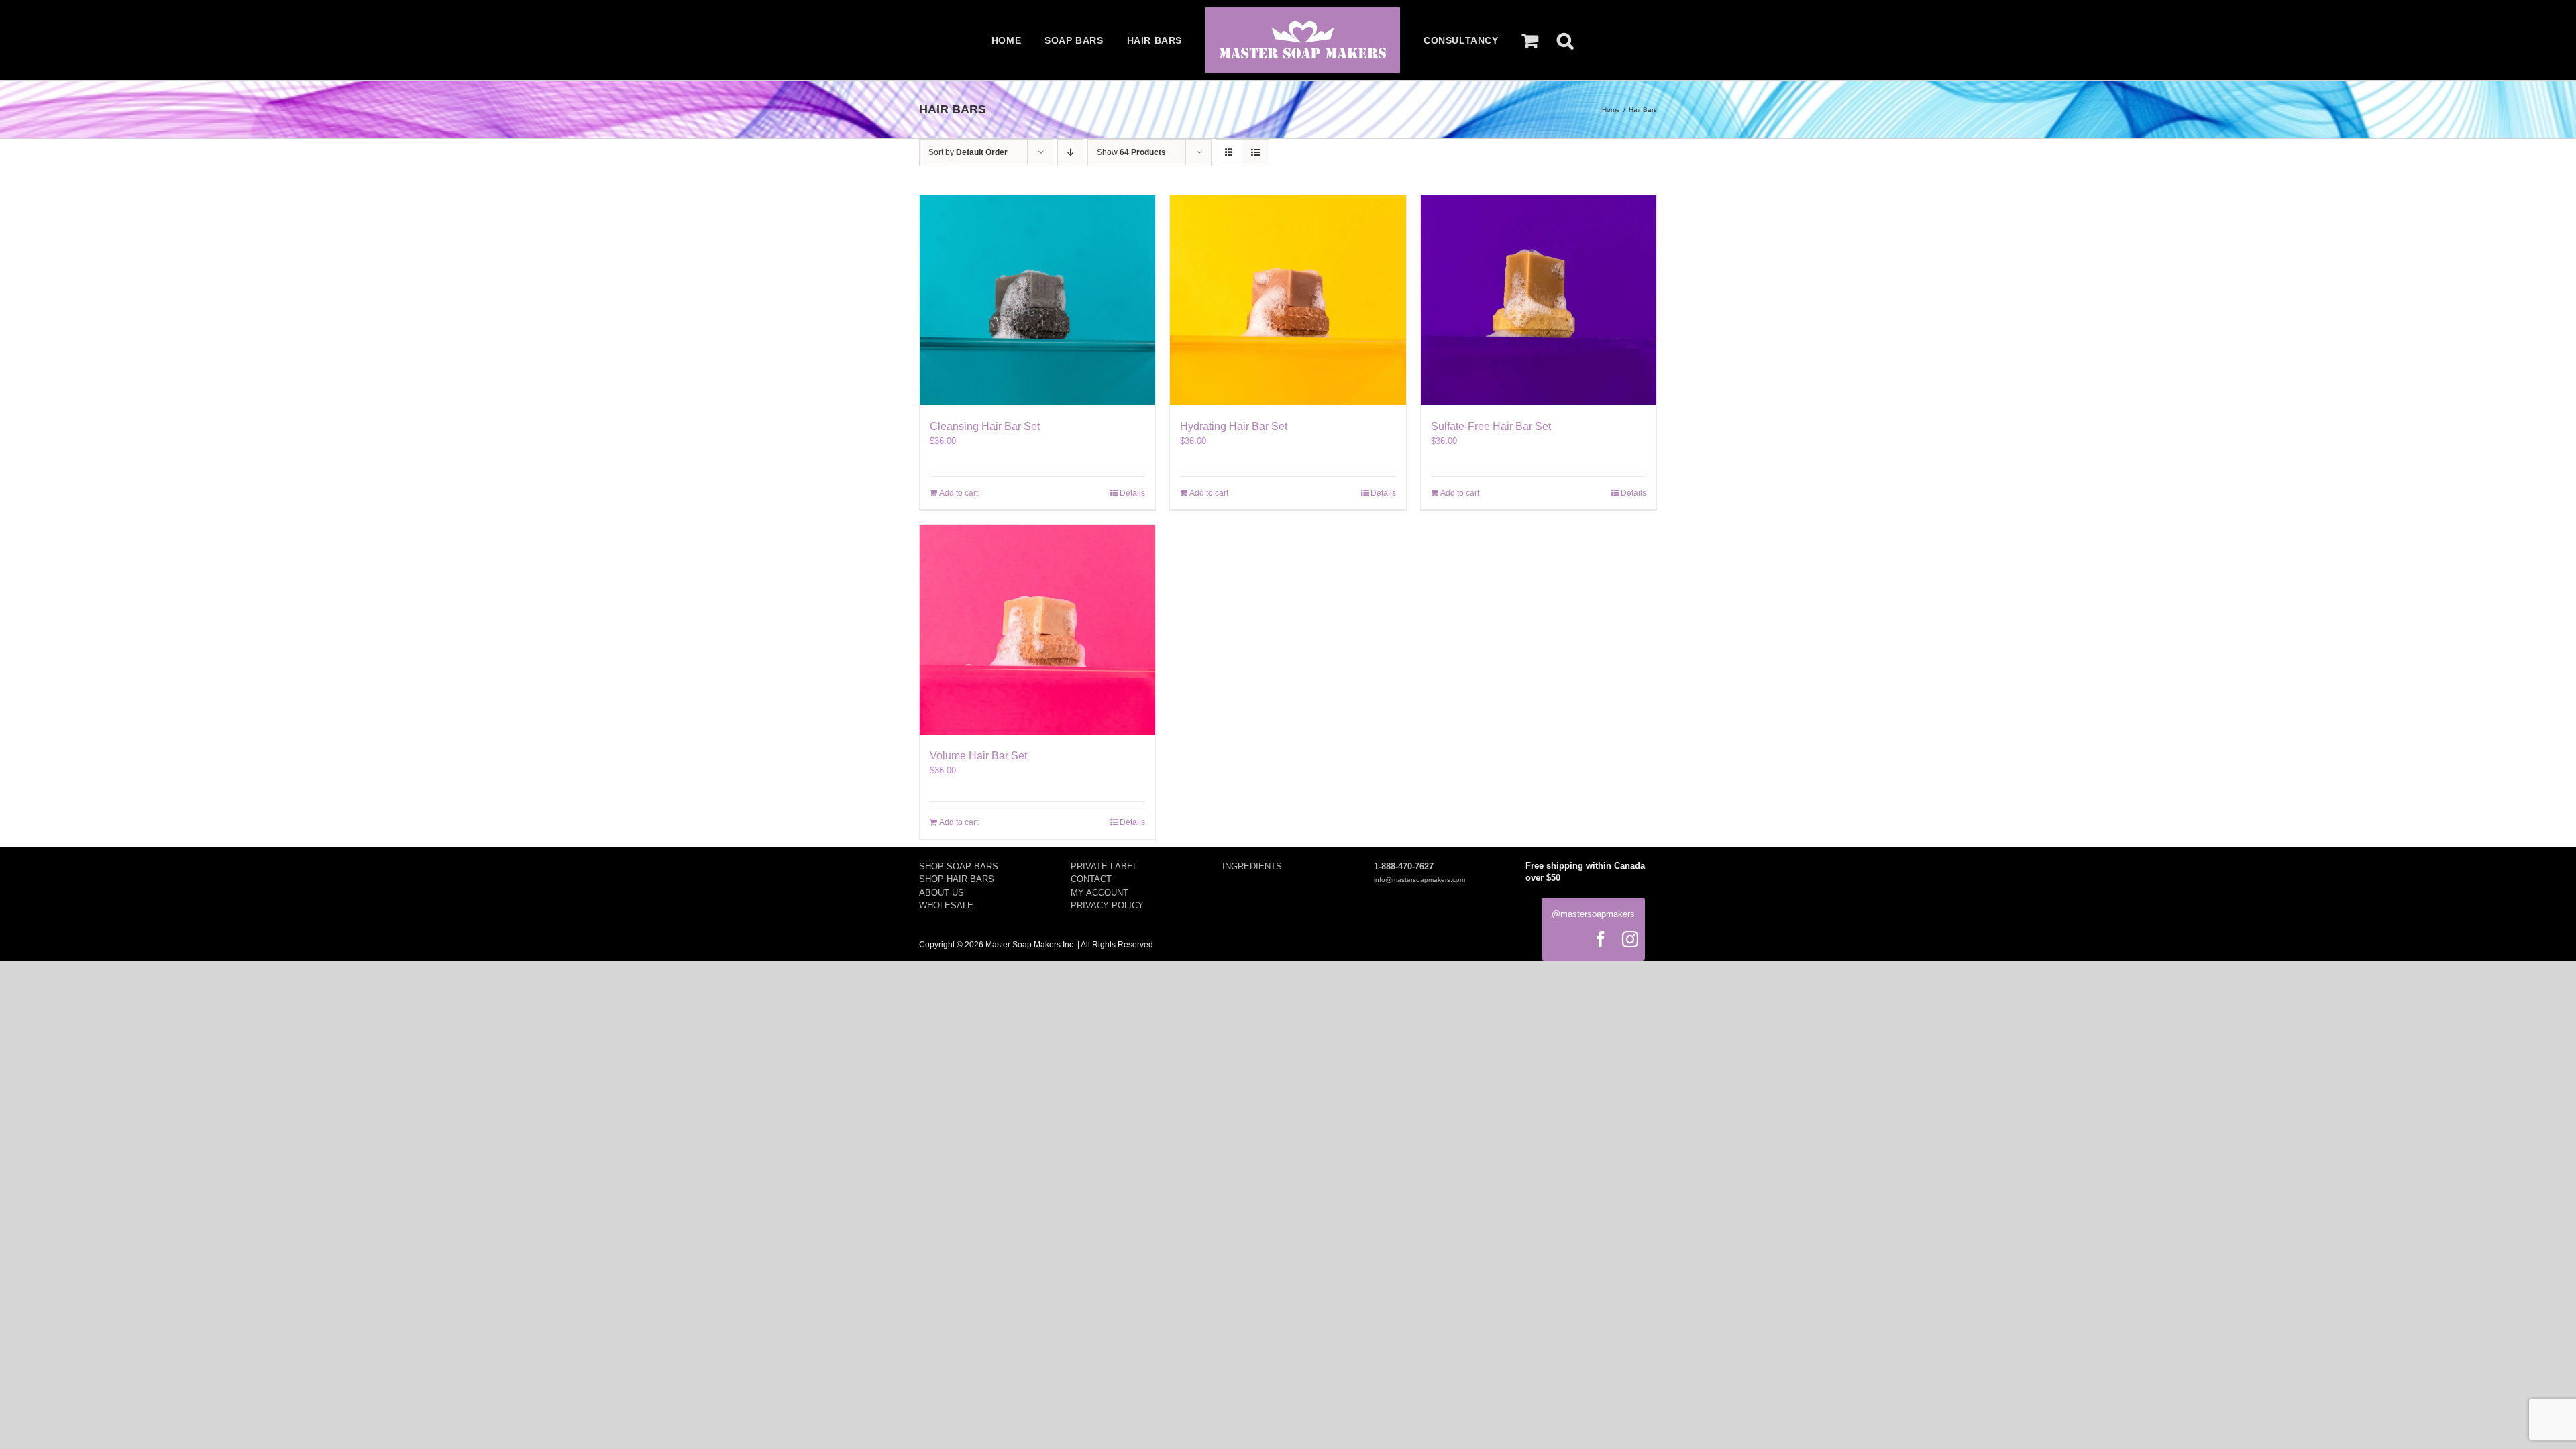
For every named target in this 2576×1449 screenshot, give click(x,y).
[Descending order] (1070, 153)
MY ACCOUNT (1099, 893)
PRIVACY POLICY (1107, 905)
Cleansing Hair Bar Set (985, 426)
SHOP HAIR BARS (957, 879)
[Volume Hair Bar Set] (1037, 630)
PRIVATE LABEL (1104, 866)
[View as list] (1255, 153)
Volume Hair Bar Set (978, 756)
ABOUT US (942, 893)
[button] (1565, 40)
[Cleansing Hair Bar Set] (1037, 300)
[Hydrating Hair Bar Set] (1288, 300)
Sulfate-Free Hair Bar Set (1491, 426)
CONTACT (1091, 879)
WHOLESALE (946, 905)
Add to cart (959, 493)
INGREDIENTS (1252, 866)
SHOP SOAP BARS (959, 866)
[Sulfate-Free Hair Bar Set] (1539, 300)
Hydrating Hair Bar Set (1234, 426)
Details (1132, 493)
